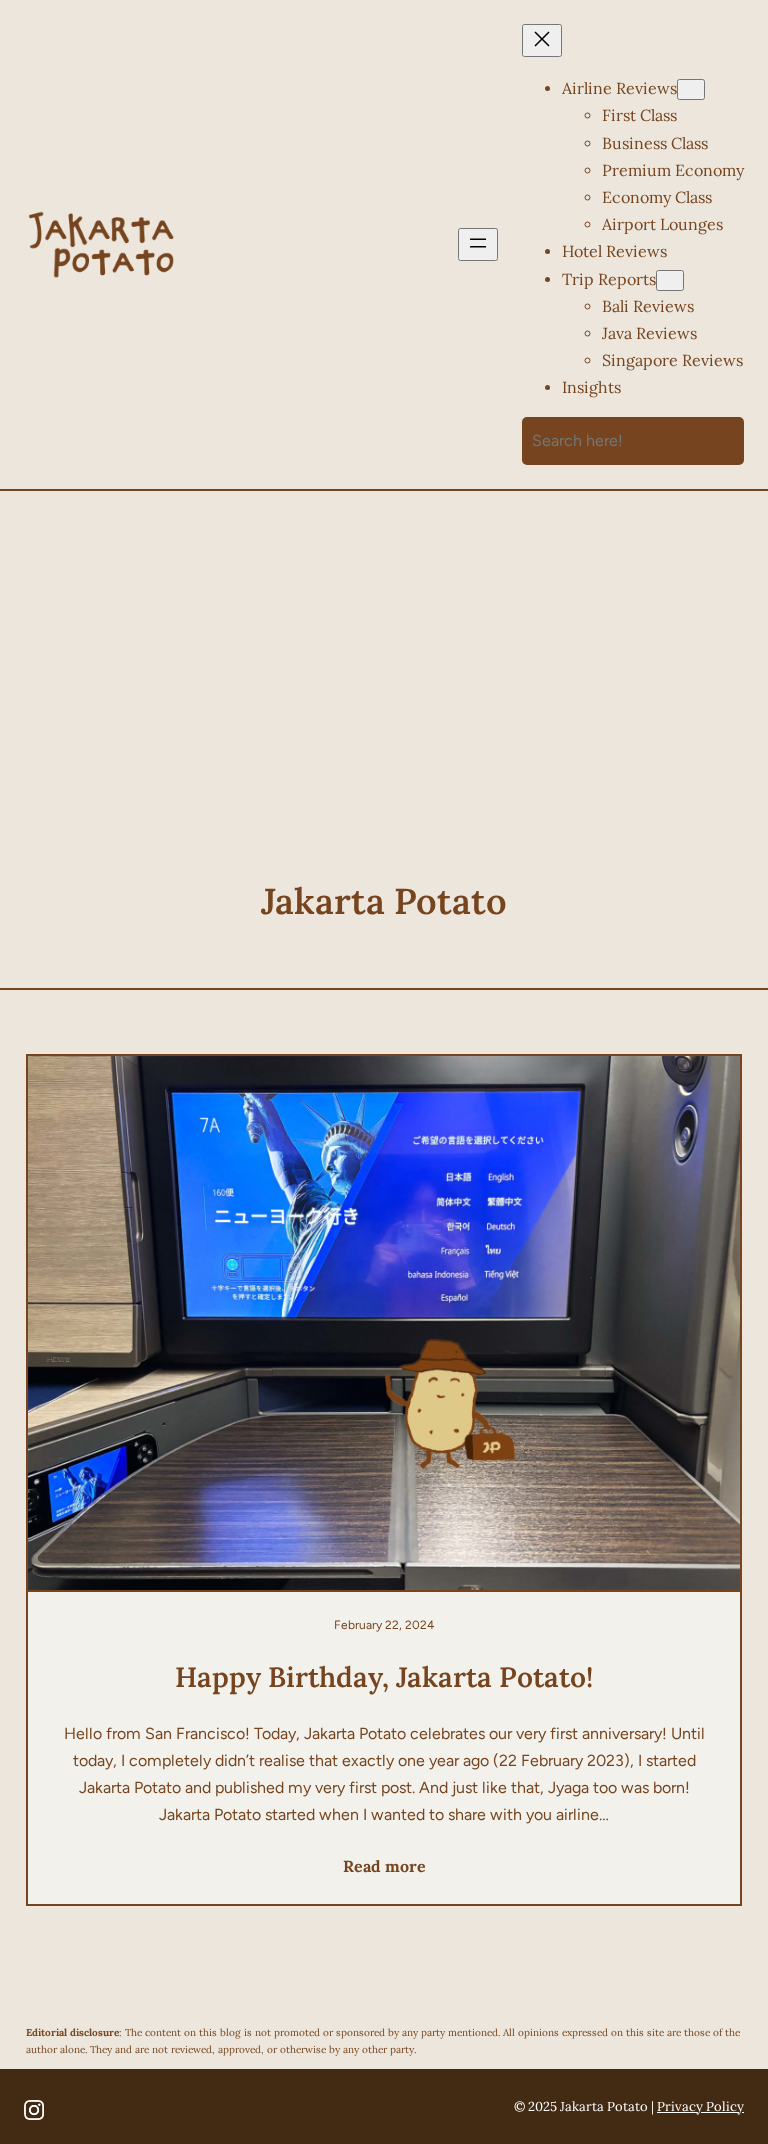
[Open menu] (478, 244)
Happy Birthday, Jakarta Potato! (384, 1677)
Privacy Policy (700, 2106)
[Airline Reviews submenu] (691, 89)
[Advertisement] (384, 665)
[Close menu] (542, 40)
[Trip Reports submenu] (670, 280)
